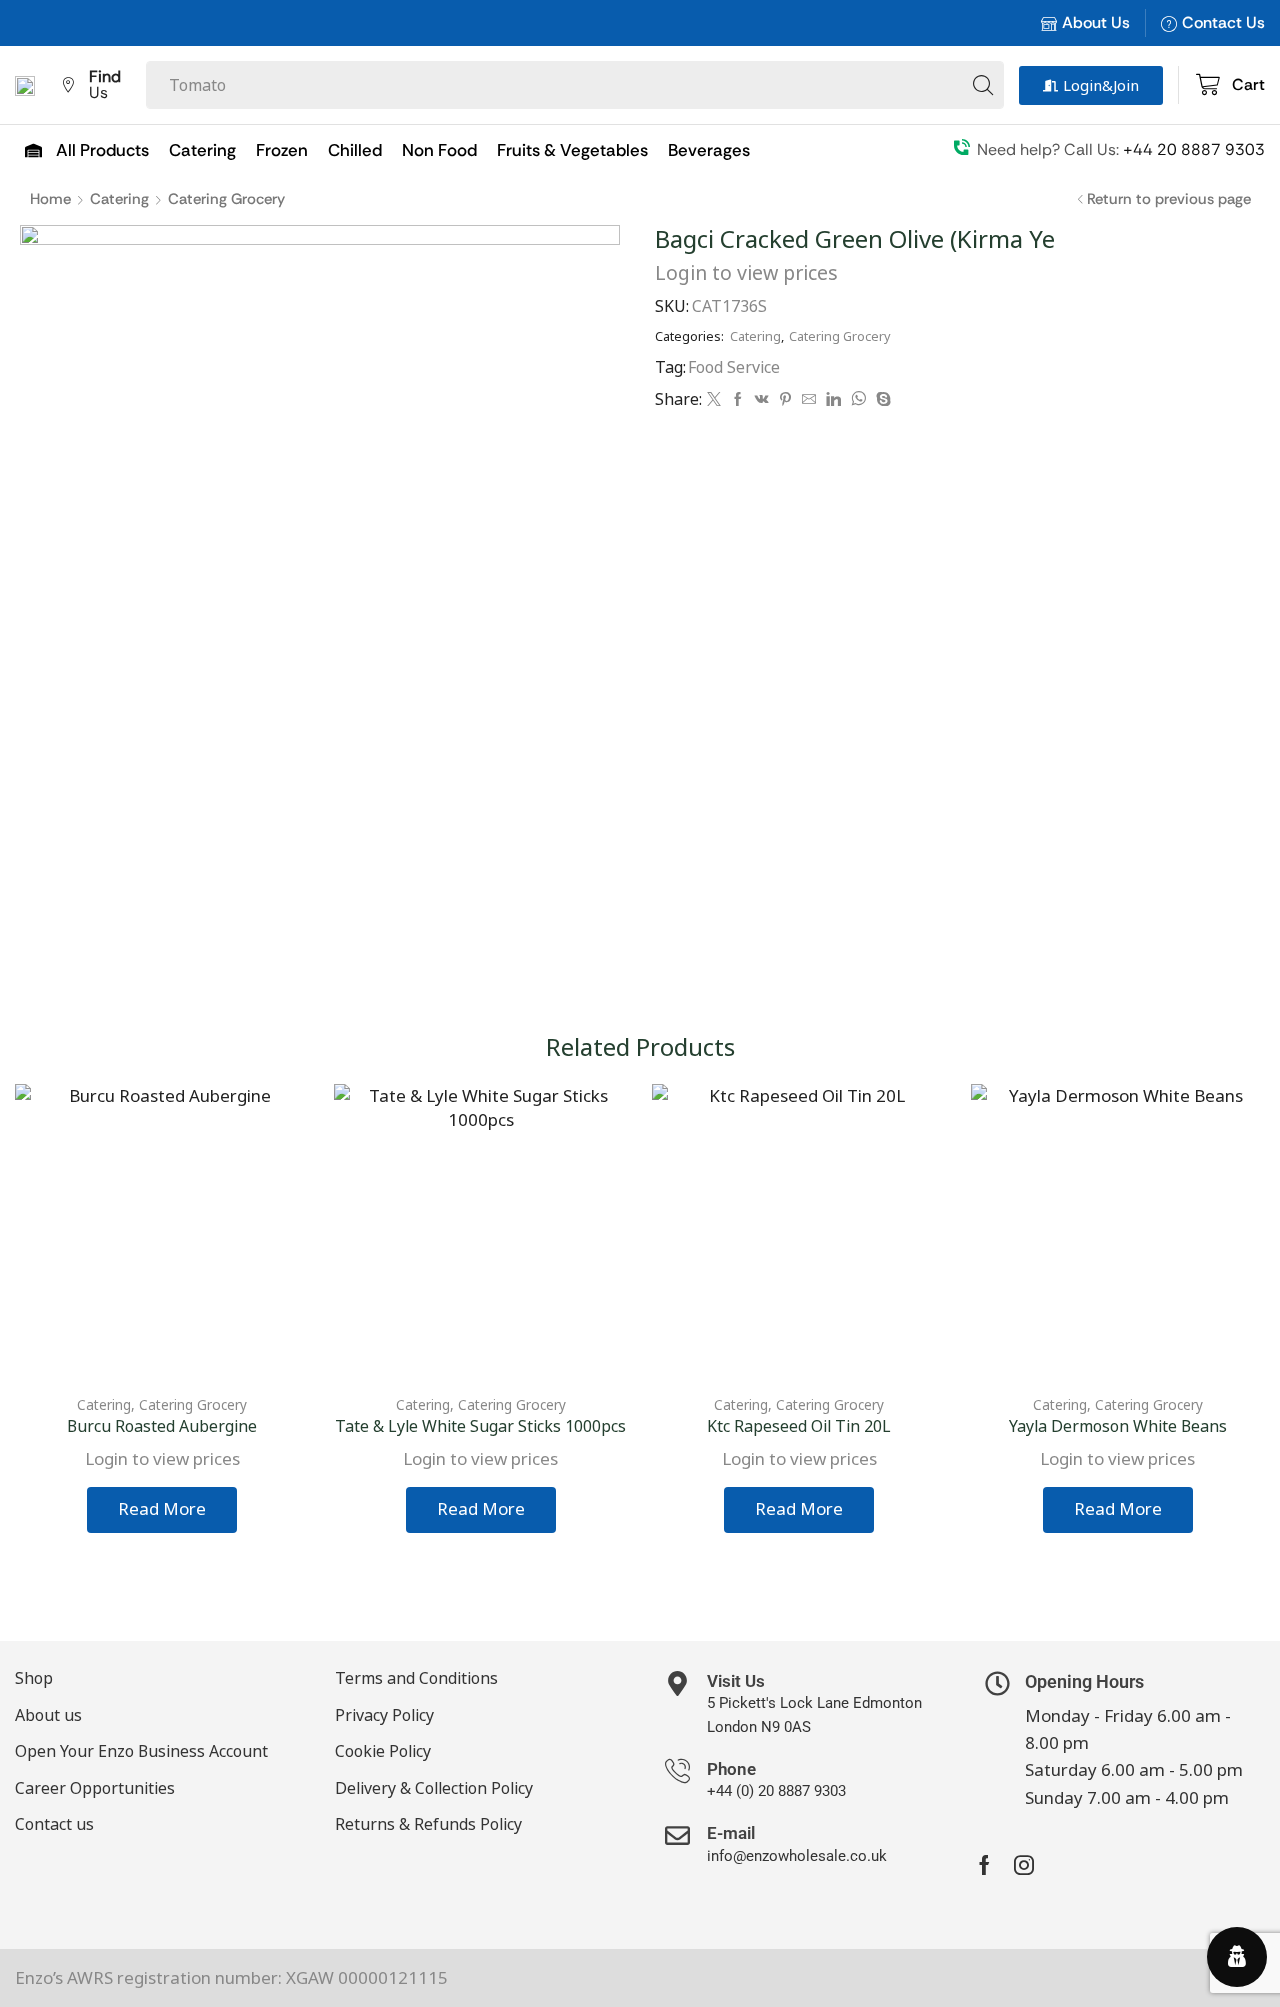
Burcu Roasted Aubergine (162, 1426)
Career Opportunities (95, 1788)
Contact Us (1223, 22)
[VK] (762, 399)
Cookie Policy (383, 1751)
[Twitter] (714, 399)
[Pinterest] (785, 399)
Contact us (54, 1824)
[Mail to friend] (809, 399)
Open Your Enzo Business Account (141, 1751)
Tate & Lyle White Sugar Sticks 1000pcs (480, 1426)
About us (48, 1715)
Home (50, 199)
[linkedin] (833, 399)
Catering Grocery (226, 199)
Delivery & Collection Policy (434, 1788)
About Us (1096, 22)
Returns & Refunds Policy (428, 1824)
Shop (34, 1678)
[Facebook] (738, 399)
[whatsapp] (858, 399)
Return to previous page (1169, 199)
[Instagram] (1024, 1865)
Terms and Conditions (416, 1678)
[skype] (881, 399)
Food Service (734, 367)
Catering (119, 199)
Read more (162, 1508)
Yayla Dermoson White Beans (1118, 1426)
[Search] (983, 85)
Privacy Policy (384, 1715)
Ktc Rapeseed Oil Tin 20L (799, 1426)
